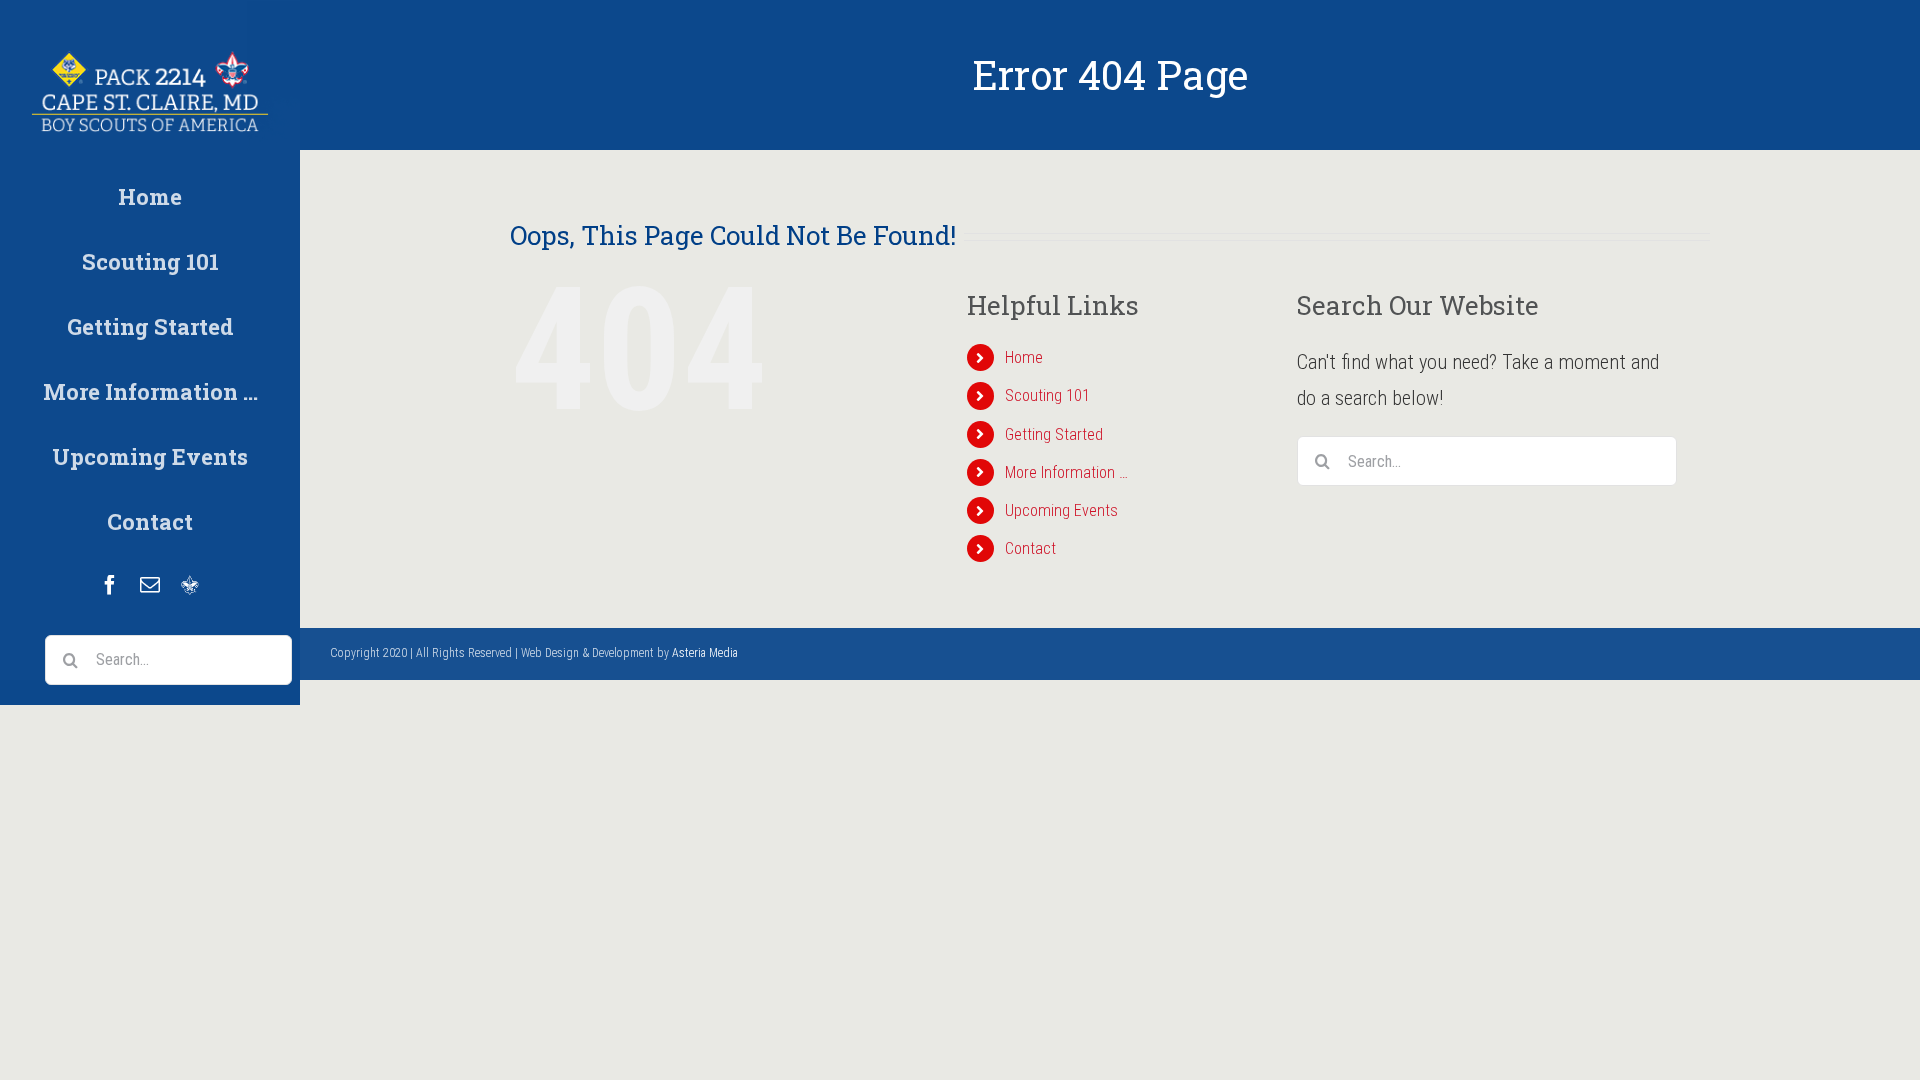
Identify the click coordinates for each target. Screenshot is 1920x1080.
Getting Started (1054, 434)
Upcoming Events (1061, 510)
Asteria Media (705, 653)
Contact (1030, 548)
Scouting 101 (1047, 395)
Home (1024, 357)
